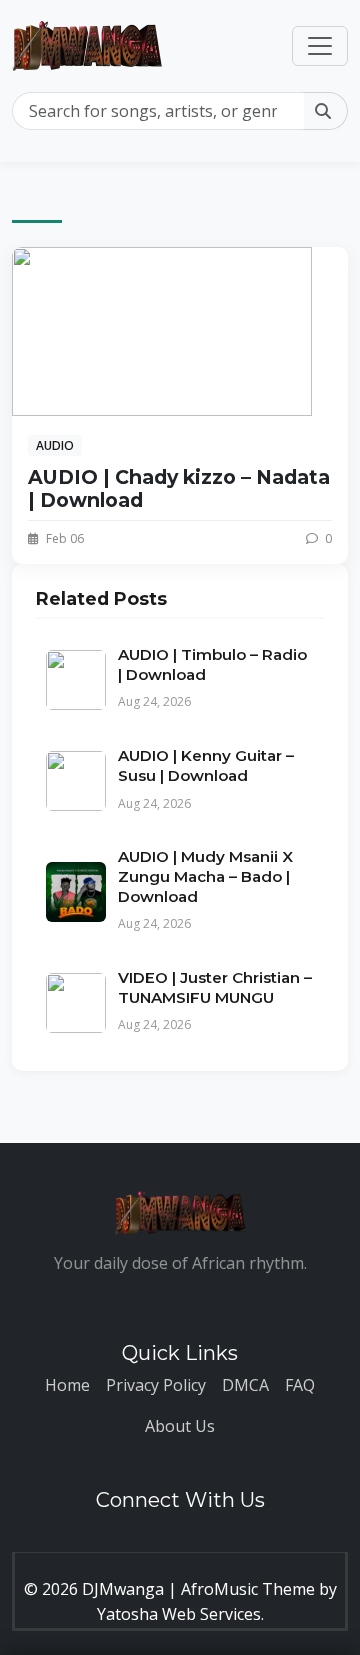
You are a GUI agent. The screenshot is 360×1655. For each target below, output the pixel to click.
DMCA (245, 1385)
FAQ (300, 1385)
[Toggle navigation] (320, 46)
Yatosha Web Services (179, 1614)
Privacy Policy (156, 1385)
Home (67, 1385)
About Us (180, 1426)
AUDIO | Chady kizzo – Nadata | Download (179, 488)
